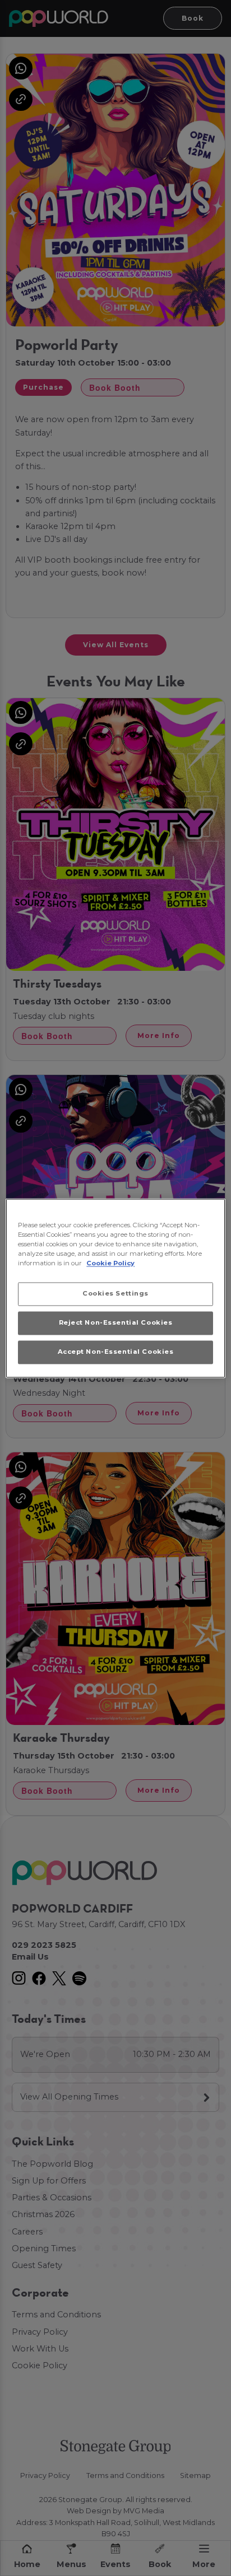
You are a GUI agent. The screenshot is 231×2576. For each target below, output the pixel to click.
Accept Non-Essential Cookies (116, 1352)
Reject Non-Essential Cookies (116, 1322)
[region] (115, 1288)
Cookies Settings (115, 1293)
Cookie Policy (110, 1263)
